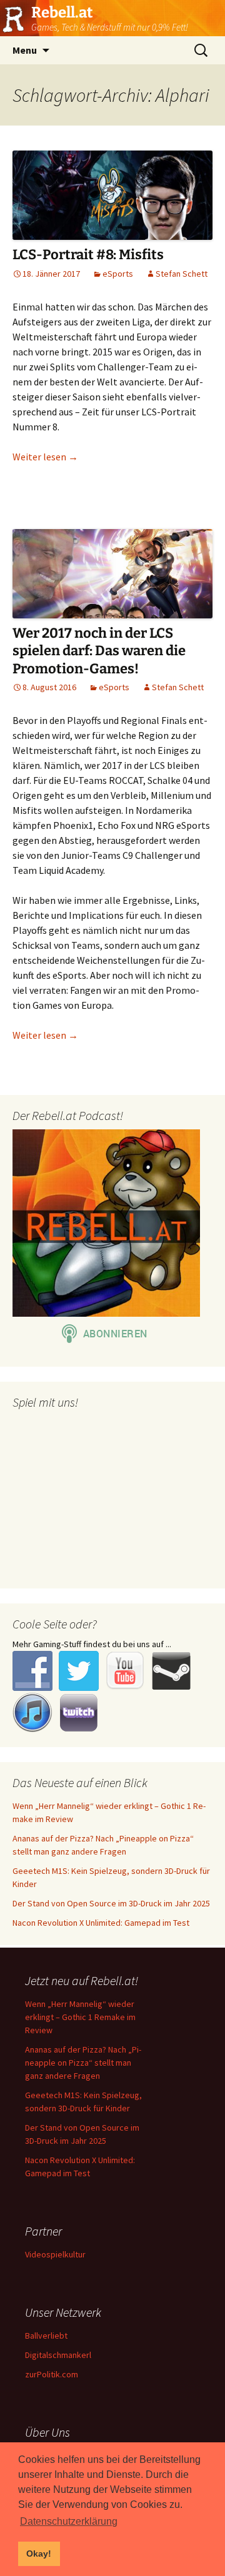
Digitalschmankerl (58, 2355)
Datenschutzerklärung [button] (69, 2521)
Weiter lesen (45, 457)
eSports (118, 274)
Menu (25, 50)
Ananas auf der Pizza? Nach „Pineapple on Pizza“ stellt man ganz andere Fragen (83, 2063)
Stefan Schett (182, 274)
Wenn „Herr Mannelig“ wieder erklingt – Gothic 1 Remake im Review (80, 2017)
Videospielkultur (55, 2254)
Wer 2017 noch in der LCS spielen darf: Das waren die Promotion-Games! (99, 651)
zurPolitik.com (52, 2374)
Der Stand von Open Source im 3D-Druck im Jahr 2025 (111, 1903)
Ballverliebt (46, 2336)
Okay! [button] (39, 2554)
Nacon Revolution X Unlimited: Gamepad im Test (101, 1923)
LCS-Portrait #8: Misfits (88, 255)
